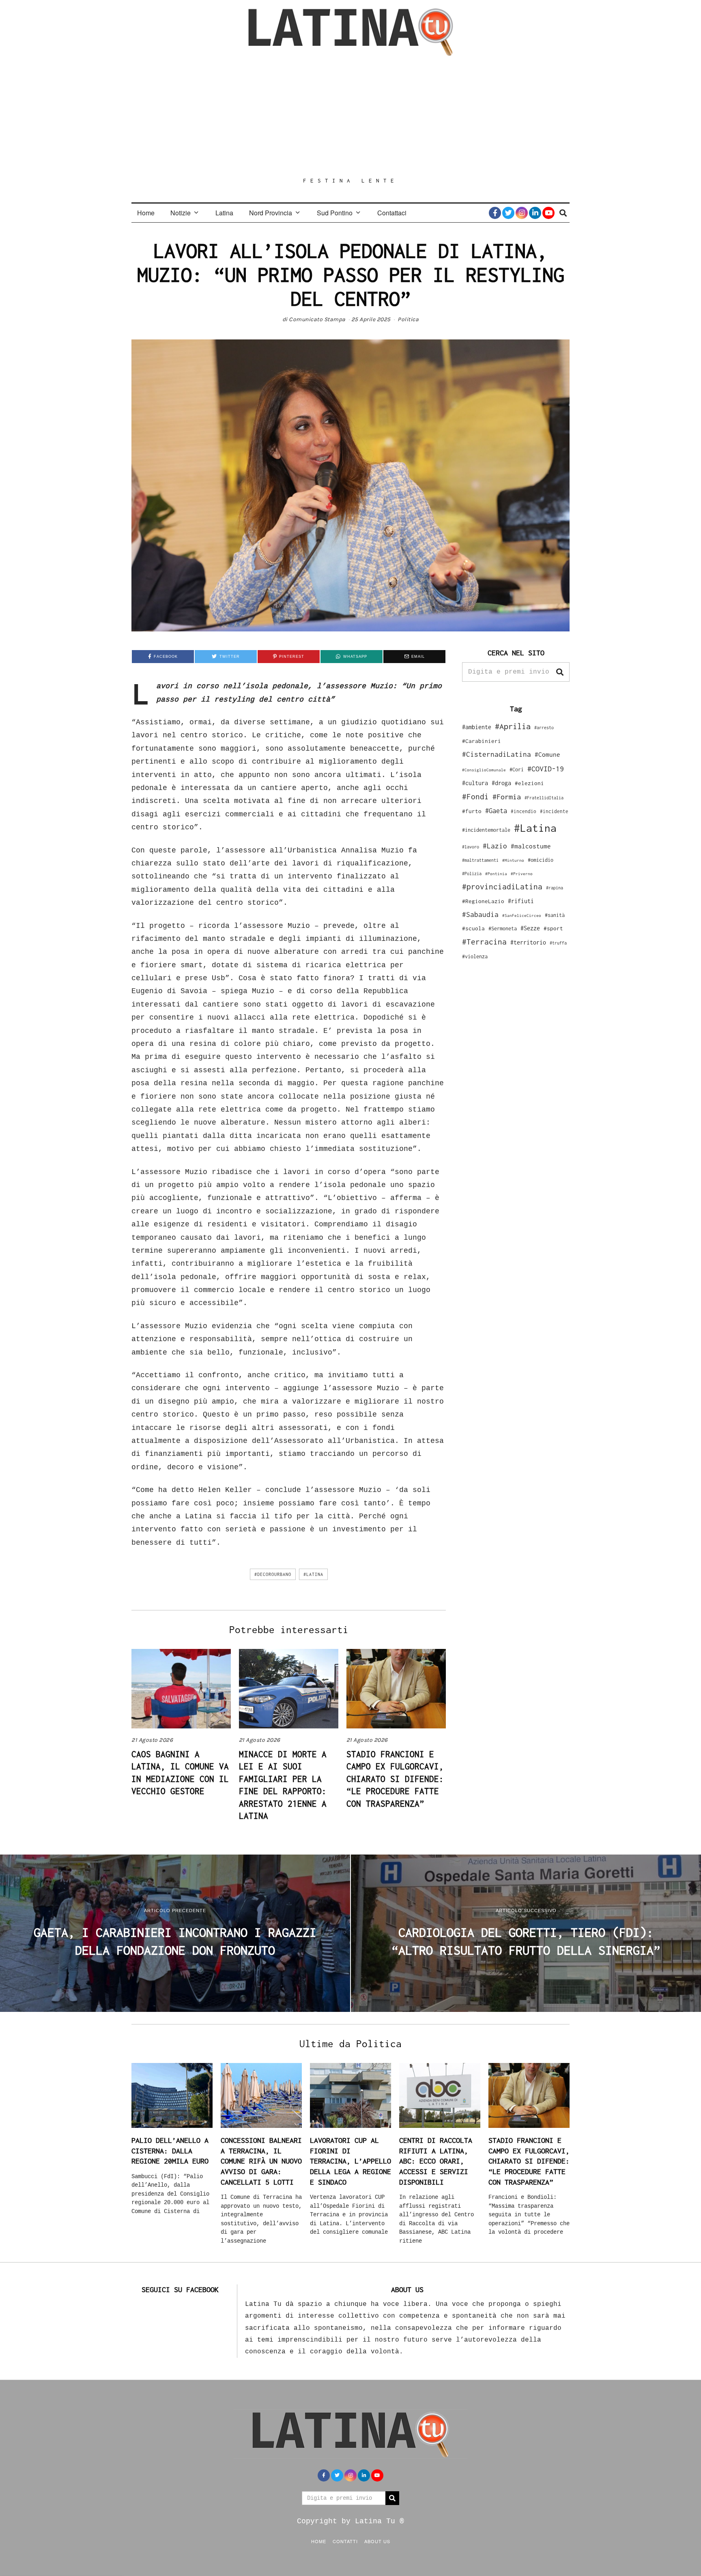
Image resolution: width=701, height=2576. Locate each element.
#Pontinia (496, 874)
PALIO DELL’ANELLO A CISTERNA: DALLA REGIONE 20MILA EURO (170, 2151)
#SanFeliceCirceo (522, 916)
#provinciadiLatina (502, 887)
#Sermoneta (503, 928)
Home (146, 213)
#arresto (544, 727)
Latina (224, 213)
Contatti (345, 2541)
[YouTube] (548, 213)
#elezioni (529, 783)
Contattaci (392, 213)
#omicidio (541, 860)
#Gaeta (496, 810)
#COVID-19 (546, 769)
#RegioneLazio (483, 901)
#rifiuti (521, 901)
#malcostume (531, 846)
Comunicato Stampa (317, 319)
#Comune (547, 754)
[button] (560, 672)
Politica (408, 319)
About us (377, 2541)
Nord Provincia (271, 213)
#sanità (555, 915)
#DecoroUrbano (273, 1574)
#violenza (475, 956)
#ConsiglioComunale (484, 770)
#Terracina (484, 942)
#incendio (524, 811)
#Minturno (513, 860)
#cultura (475, 783)
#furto (472, 811)
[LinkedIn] (535, 213)
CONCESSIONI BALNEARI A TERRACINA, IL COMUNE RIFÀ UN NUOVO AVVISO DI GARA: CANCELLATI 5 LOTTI (261, 2161)
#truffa (558, 943)
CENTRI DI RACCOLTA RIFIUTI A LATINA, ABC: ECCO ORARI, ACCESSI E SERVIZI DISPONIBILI (436, 2161)
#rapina (555, 888)
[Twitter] (508, 213)
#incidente (554, 811)
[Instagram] (522, 213)
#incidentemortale (486, 830)
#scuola (473, 928)
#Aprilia (513, 726)
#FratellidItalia (544, 798)
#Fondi (475, 796)
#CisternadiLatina (497, 754)
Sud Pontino (335, 213)
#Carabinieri (482, 741)
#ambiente (477, 727)
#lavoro (471, 847)
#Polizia (472, 874)
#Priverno (522, 874)
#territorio (528, 942)
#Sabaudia (480, 914)
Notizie (181, 213)
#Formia (507, 797)
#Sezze (530, 928)
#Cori (517, 770)
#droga (501, 783)
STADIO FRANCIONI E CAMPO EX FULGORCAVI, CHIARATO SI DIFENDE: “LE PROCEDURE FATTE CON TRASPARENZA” (395, 1779)
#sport (553, 928)
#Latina (313, 1574)
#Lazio (495, 846)
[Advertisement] (350, 116)
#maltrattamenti (480, 860)
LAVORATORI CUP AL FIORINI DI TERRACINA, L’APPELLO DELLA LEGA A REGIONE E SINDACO (350, 2161)
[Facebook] (495, 213)
